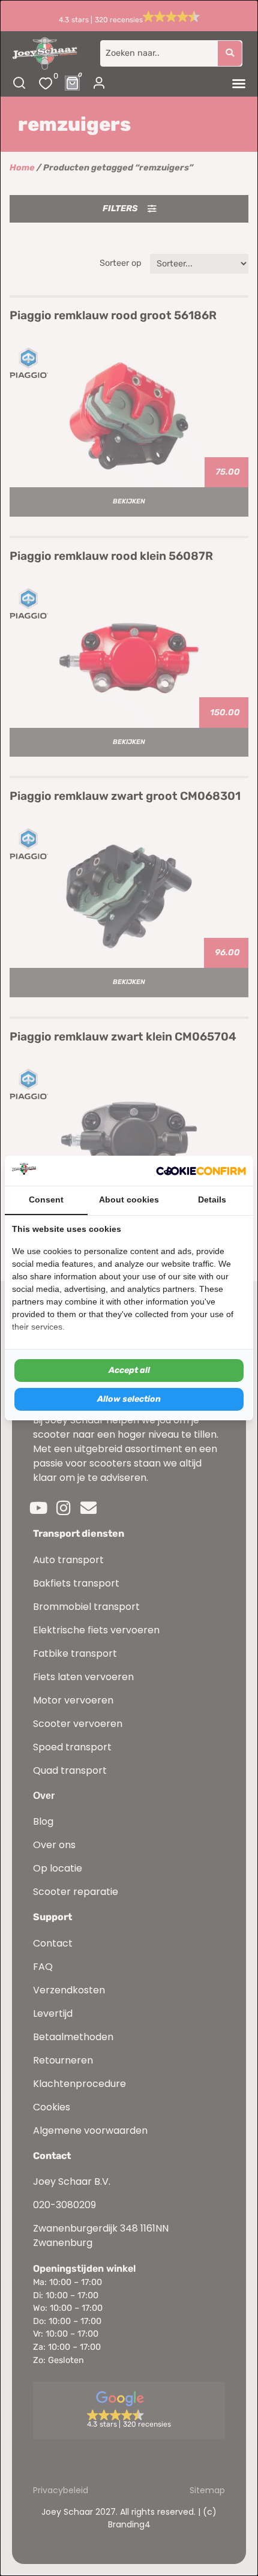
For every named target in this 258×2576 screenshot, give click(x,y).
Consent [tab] (46, 1199)
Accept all (129, 1370)
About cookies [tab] (129, 1199)
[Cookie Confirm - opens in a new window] (201, 1171)
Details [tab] (212, 1199)
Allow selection (129, 1399)
